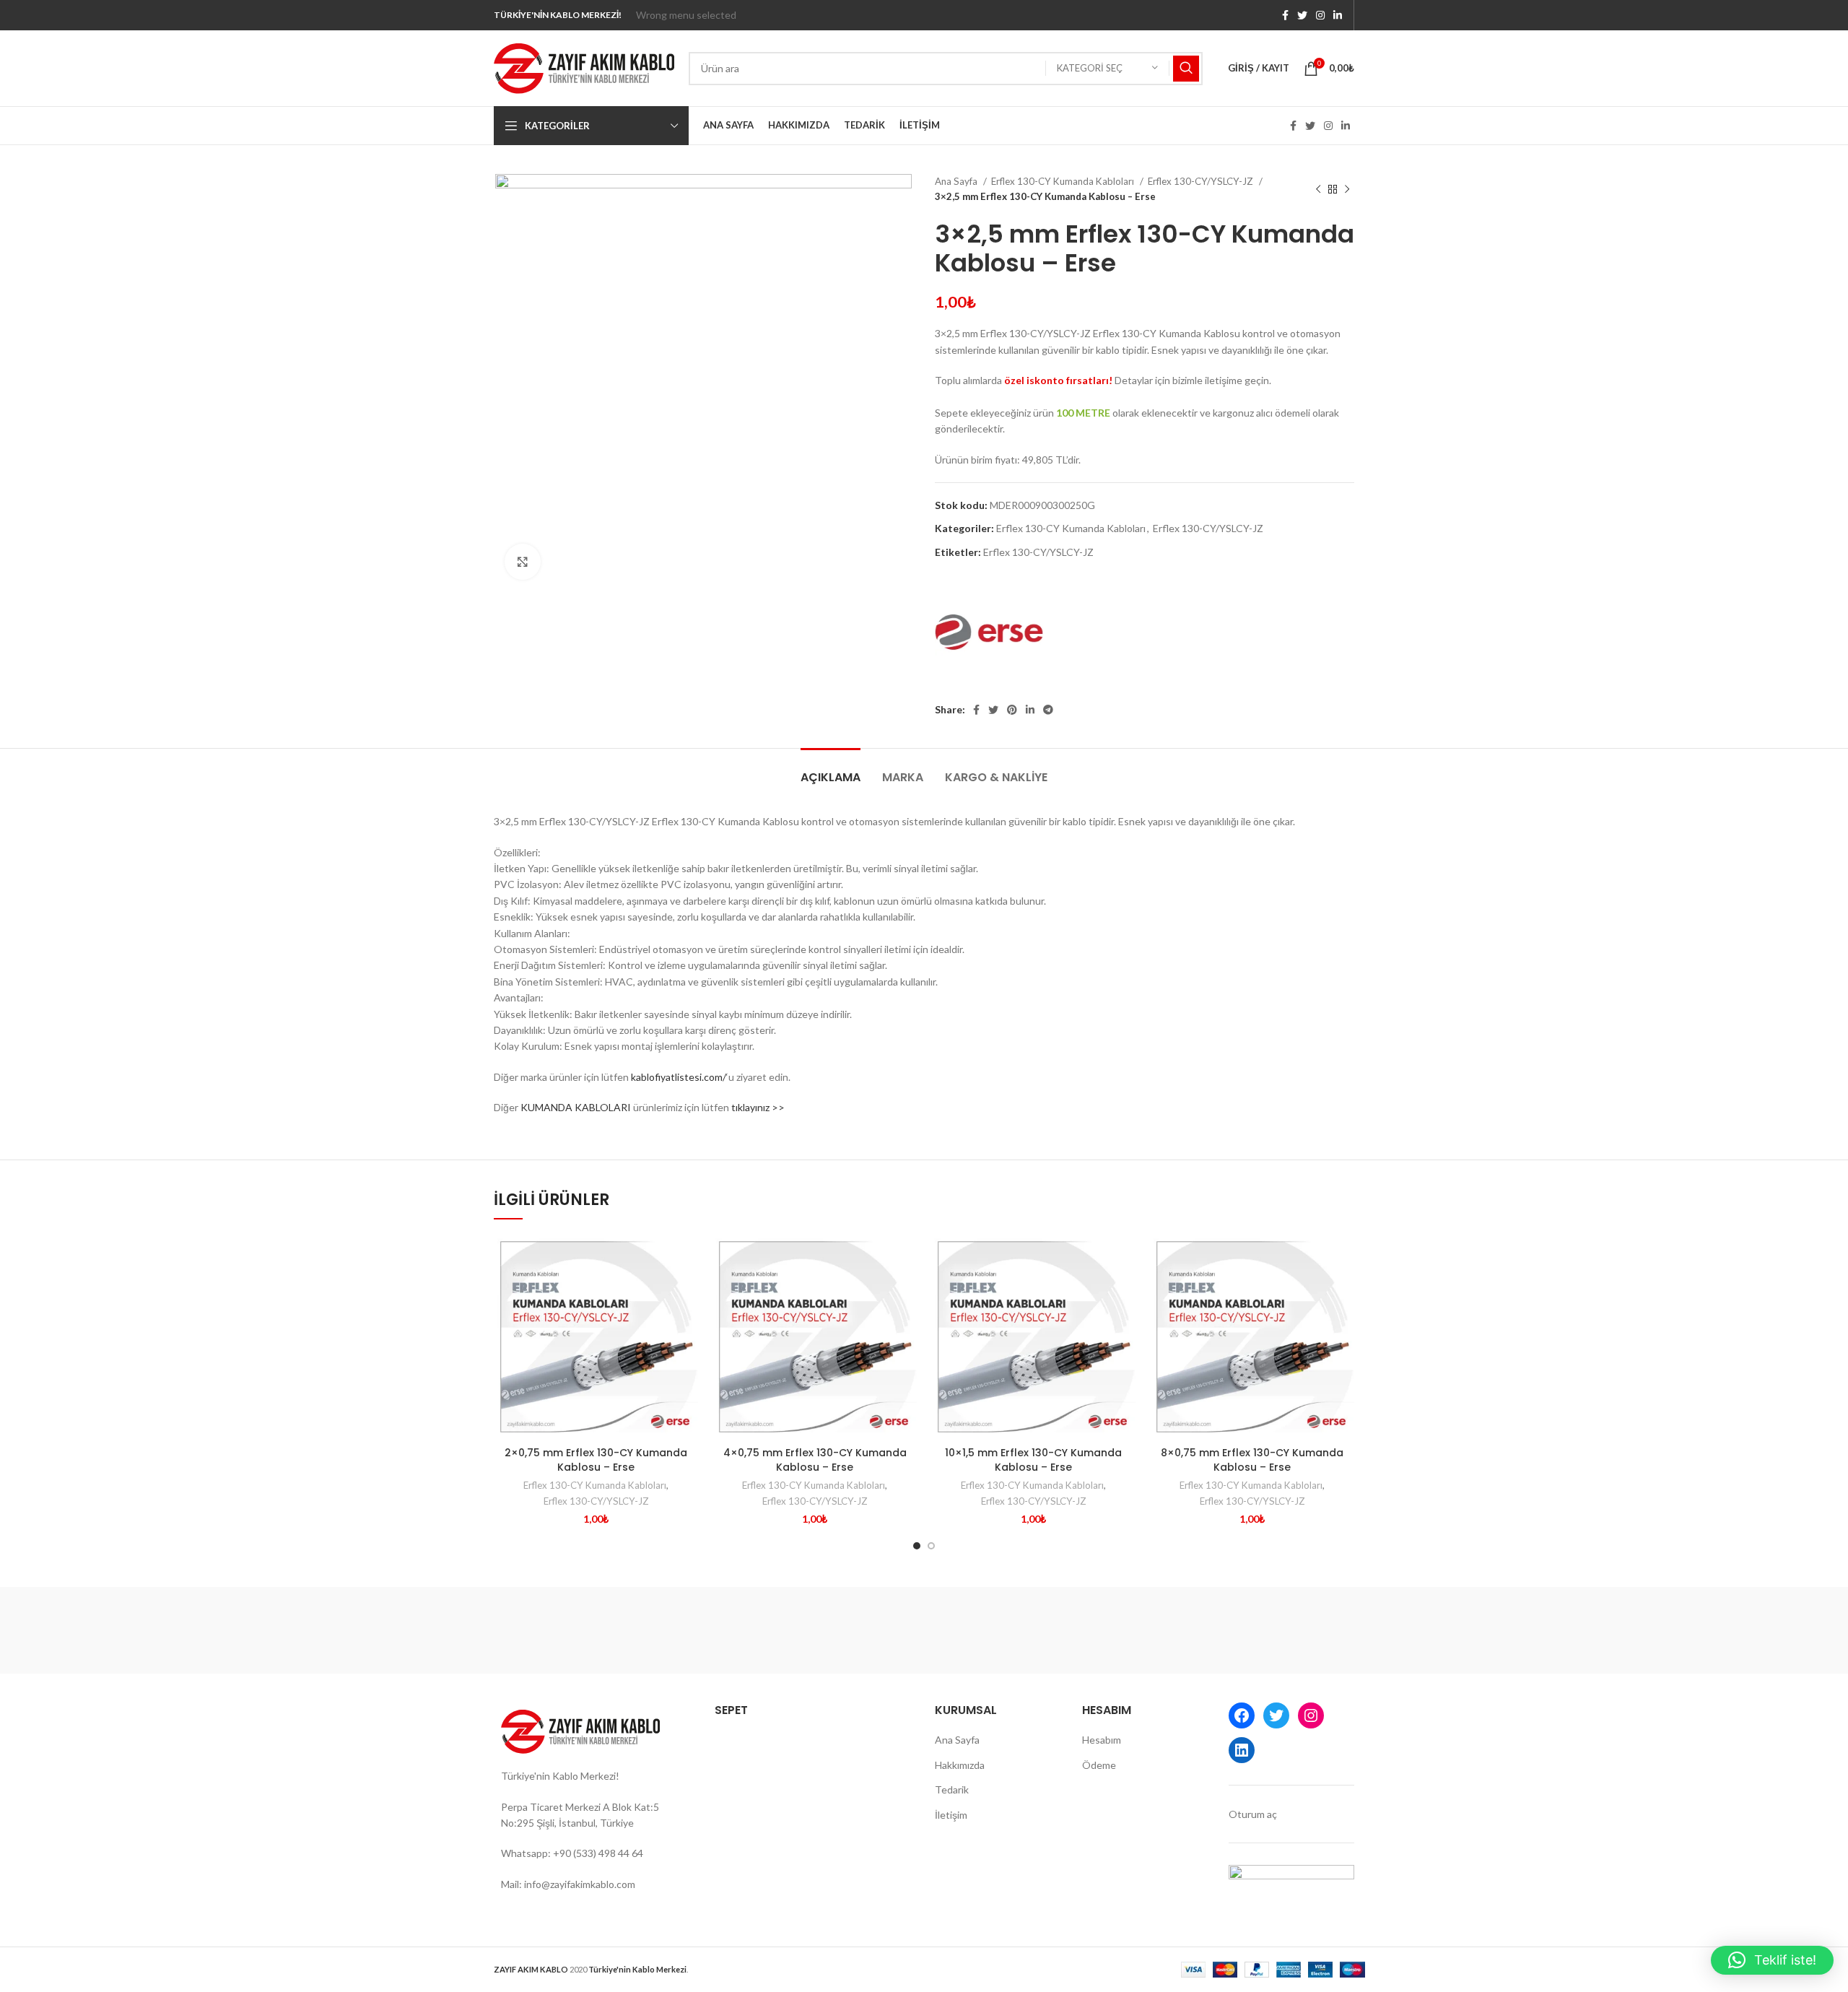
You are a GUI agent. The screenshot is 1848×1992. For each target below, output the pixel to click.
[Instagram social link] (1320, 15)
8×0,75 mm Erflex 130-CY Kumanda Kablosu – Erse (1252, 1460)
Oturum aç (1253, 1814)
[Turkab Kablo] (924, 1630)
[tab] (831, 770)
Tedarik (952, 1789)
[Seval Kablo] (1169, 1630)
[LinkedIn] (1242, 1750)
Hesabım (1102, 1740)
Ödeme (1099, 1765)
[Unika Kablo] (801, 1630)
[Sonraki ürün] (1347, 189)
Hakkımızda (960, 1765)
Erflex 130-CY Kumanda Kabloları (1064, 181)
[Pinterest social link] (1012, 710)
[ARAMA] (1186, 69)
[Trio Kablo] (1047, 1630)
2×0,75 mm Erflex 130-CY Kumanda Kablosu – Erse (596, 1460)
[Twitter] (1276, 1715)
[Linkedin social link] (1338, 15)
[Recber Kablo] (1292, 1630)
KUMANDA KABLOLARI (576, 1107)
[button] (1772, 1960)
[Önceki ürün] (1318, 189)
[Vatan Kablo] (555, 1630)
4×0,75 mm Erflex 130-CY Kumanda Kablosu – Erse (815, 1460)
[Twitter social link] (1302, 15)
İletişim (951, 1815)
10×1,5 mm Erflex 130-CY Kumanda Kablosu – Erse (1033, 1460)
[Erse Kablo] (989, 632)
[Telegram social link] (1048, 710)
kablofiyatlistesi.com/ (679, 1077)
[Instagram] (1311, 1715)
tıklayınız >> (758, 1107)
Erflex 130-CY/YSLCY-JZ (1202, 181)
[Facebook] (1242, 1715)
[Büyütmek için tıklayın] (523, 562)
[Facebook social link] (1285, 15)
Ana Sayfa (957, 181)
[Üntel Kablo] (678, 1630)
